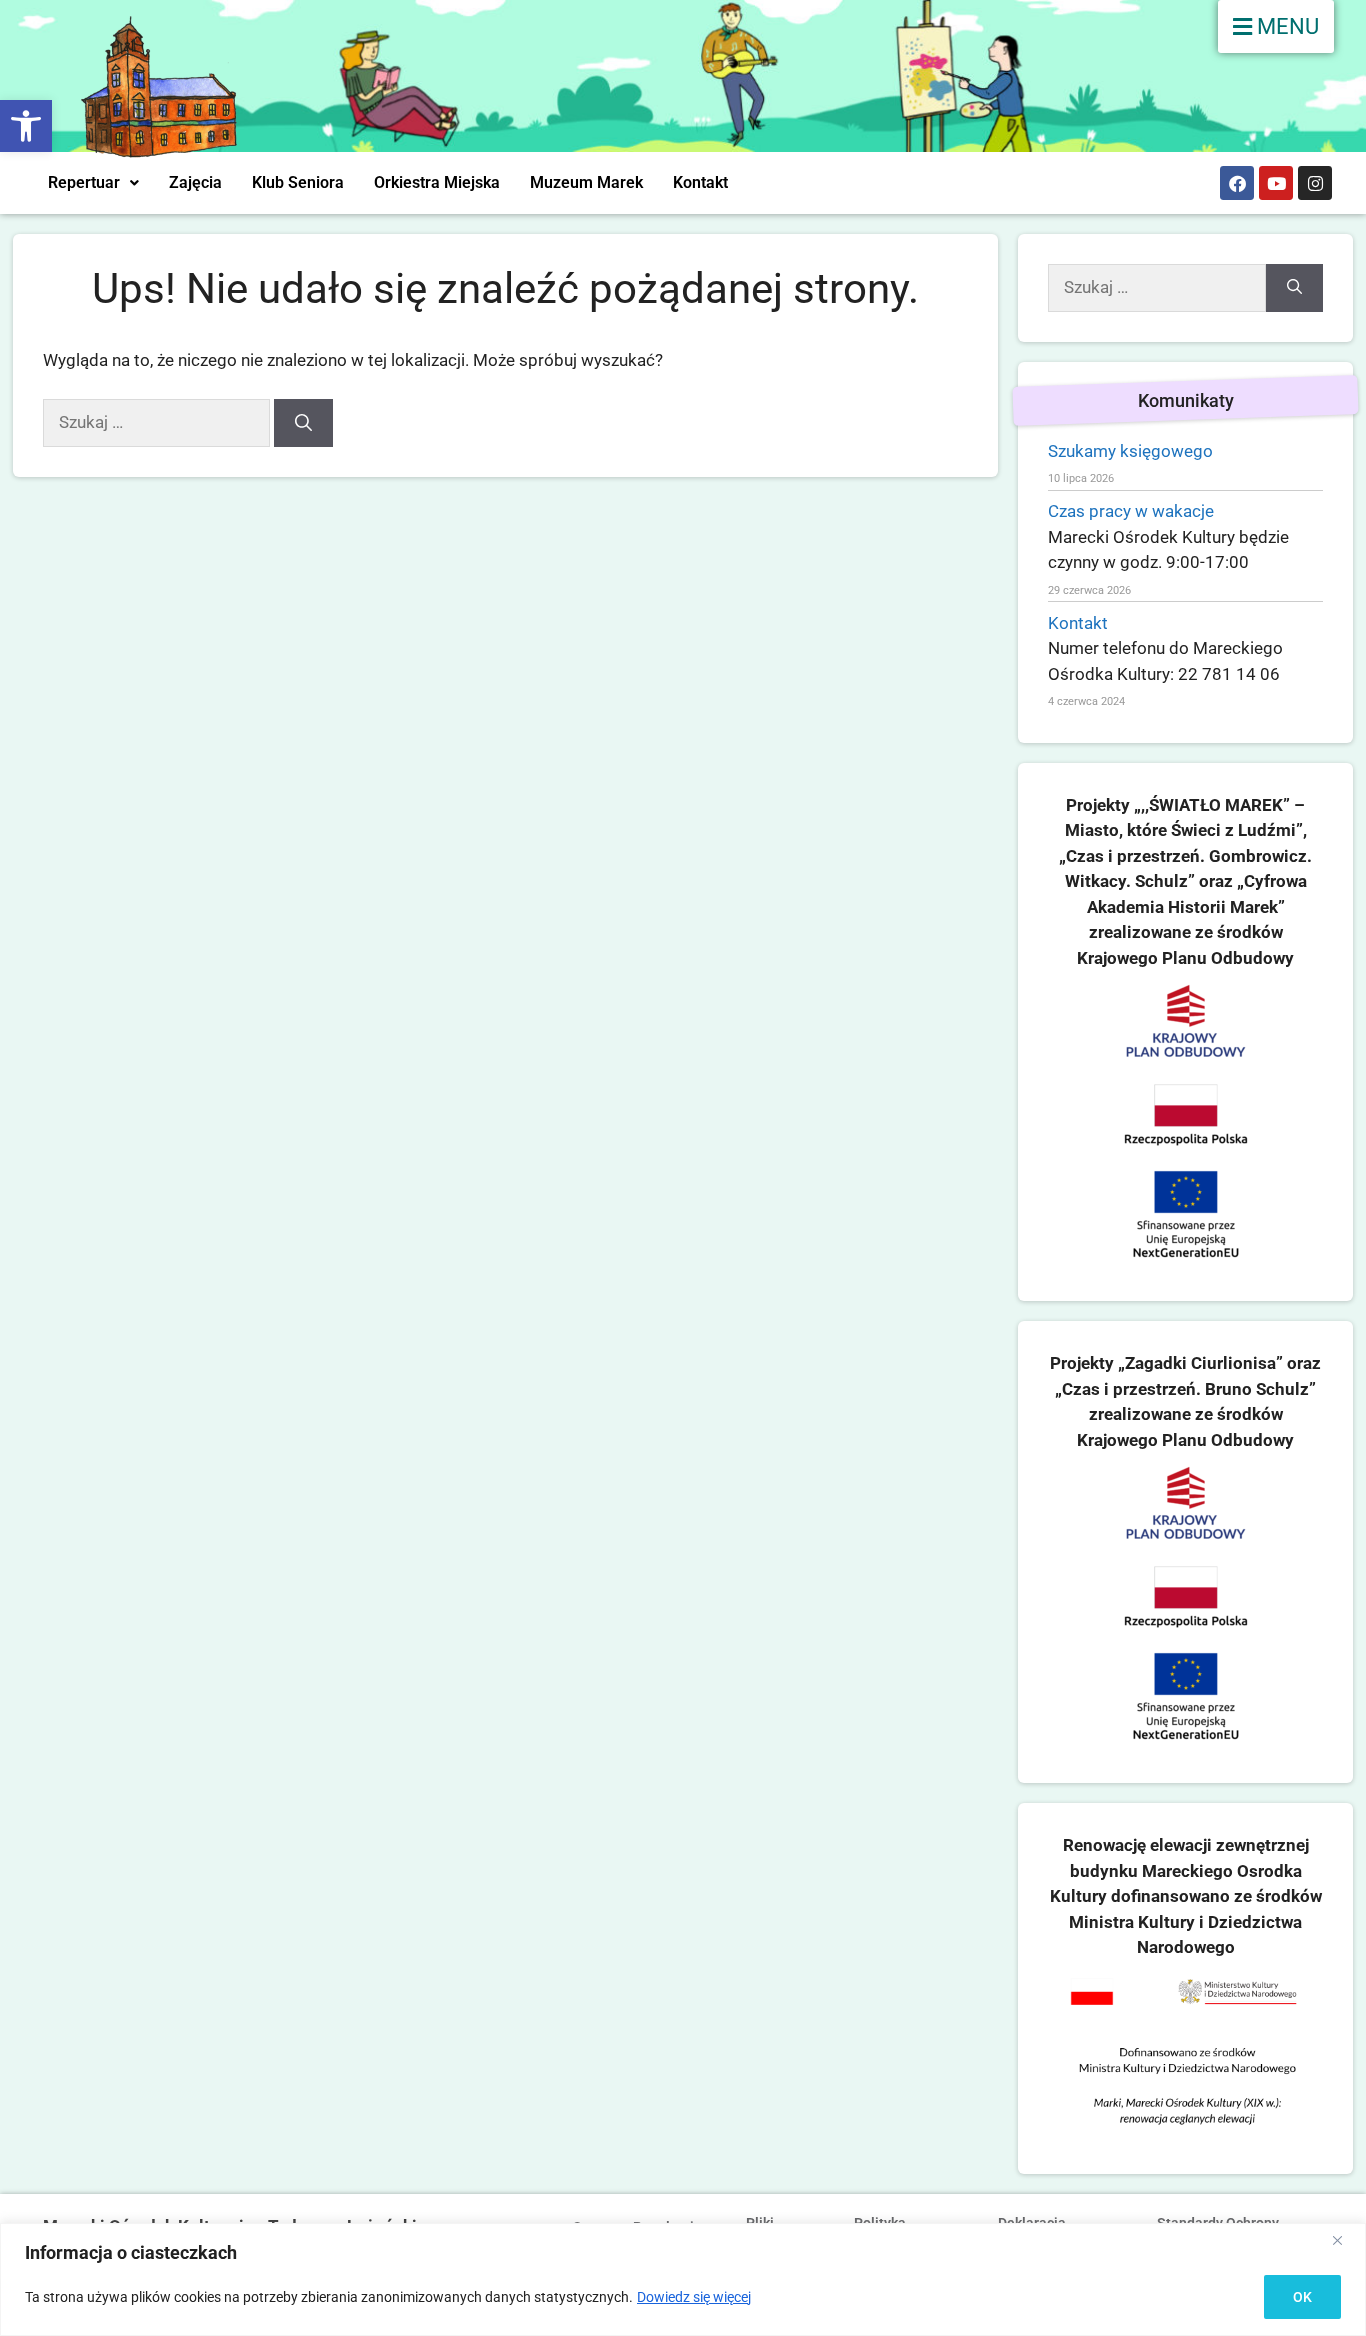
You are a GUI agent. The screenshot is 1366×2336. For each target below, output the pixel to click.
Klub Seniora (298, 182)
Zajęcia (195, 182)
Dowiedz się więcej (694, 2297)
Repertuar (84, 182)
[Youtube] (1276, 183)
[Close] (1345, 2240)
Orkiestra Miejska (437, 182)
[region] (683, 2279)
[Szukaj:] (158, 422)
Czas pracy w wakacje (1131, 511)
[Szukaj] (303, 423)
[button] (26, 126)
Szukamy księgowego (1130, 451)
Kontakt (700, 182)
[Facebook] (1237, 183)
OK (1302, 2297)
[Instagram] (1315, 183)
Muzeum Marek (586, 182)
